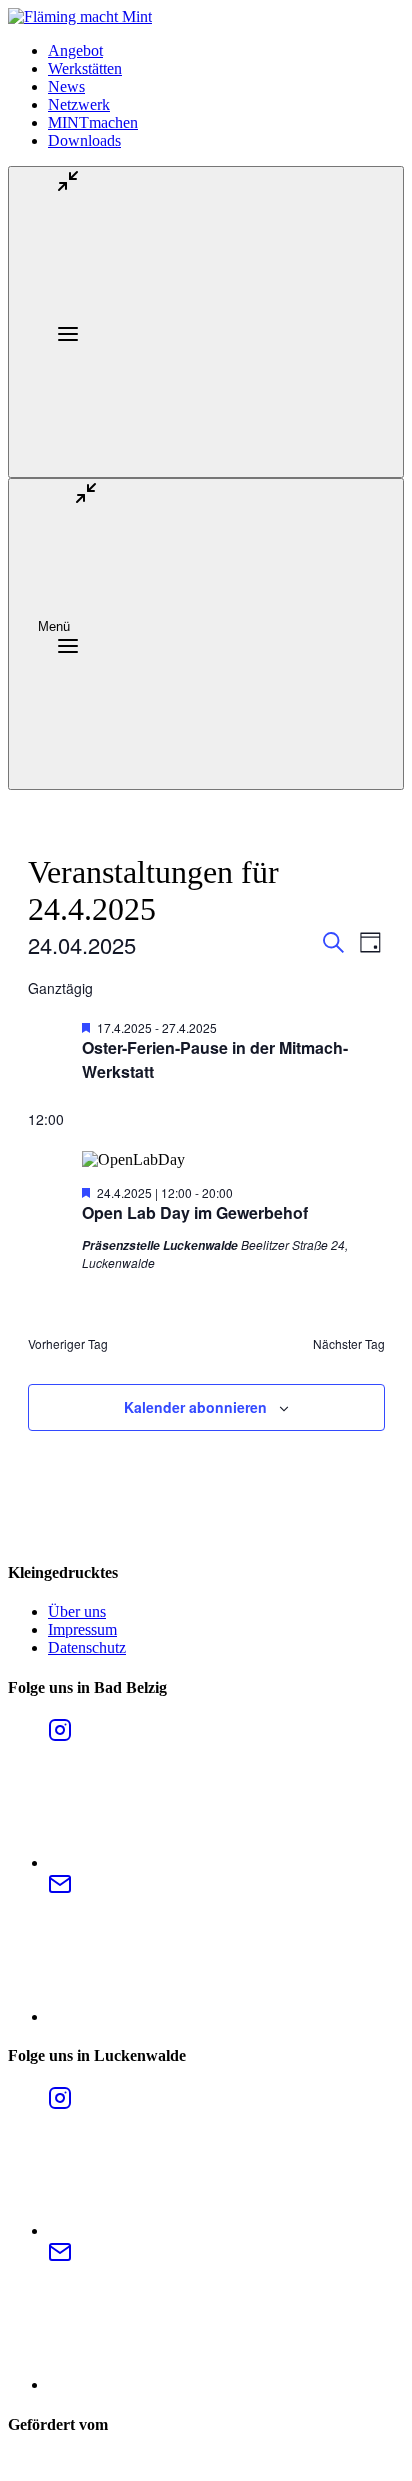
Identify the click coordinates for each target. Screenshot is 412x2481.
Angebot (75, 50)
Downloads (84, 140)
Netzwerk (79, 104)
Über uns (77, 1611)
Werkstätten (85, 68)
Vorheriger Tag (68, 1344)
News (66, 86)
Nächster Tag (349, 1344)
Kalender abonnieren (195, 1407)
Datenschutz (87, 1647)
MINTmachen (93, 122)
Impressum (82, 1629)
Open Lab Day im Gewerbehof (195, 1212)
